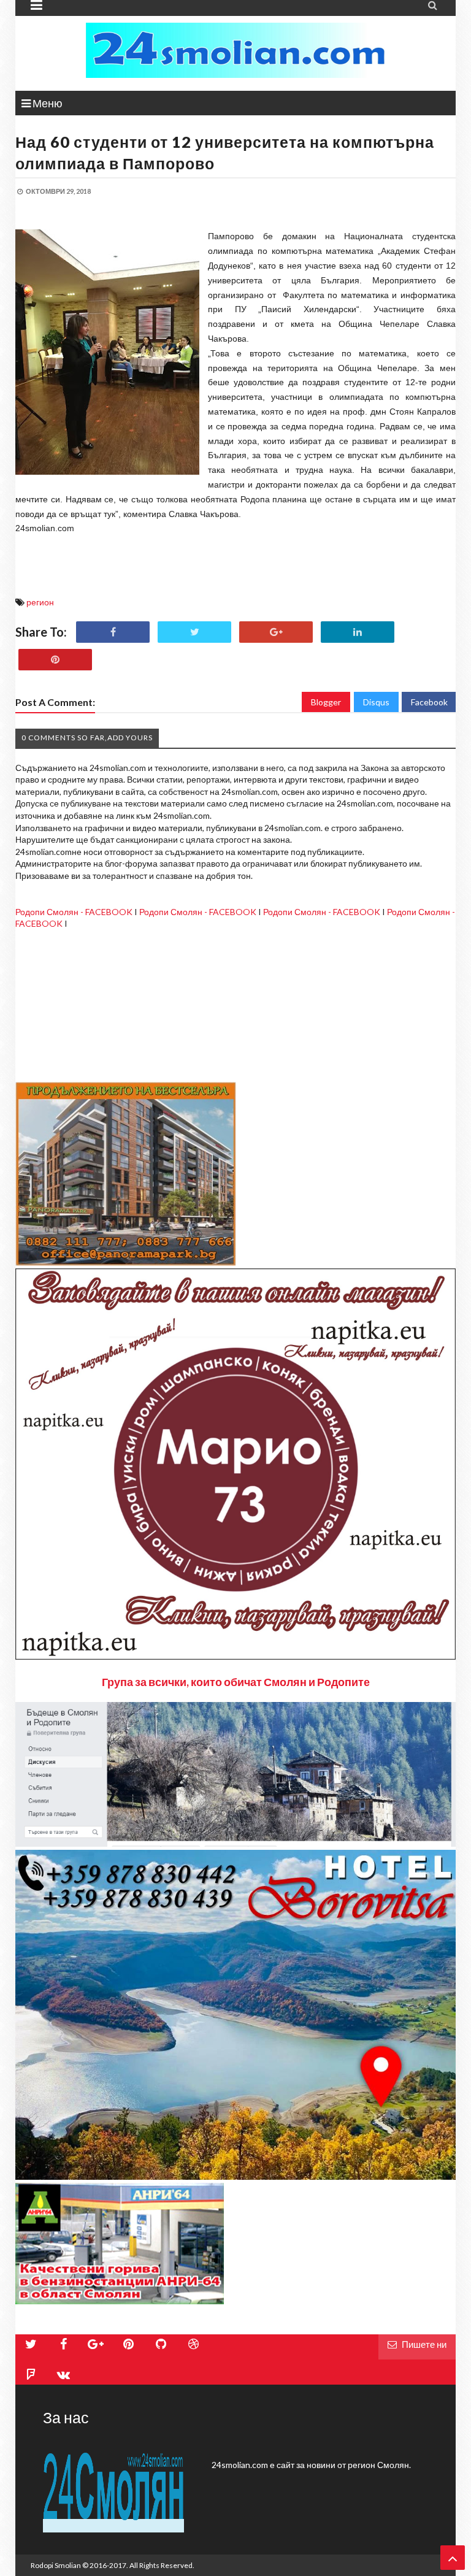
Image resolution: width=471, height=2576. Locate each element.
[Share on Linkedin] (358, 632)
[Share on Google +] (276, 632)
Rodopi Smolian (56, 2565)
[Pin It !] (55, 660)
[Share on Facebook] (113, 632)
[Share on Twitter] (194, 632)
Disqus (376, 702)
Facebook (429, 702)
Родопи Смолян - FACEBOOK (74, 912)
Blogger (326, 702)
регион (40, 602)
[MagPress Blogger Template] (235, 50)
